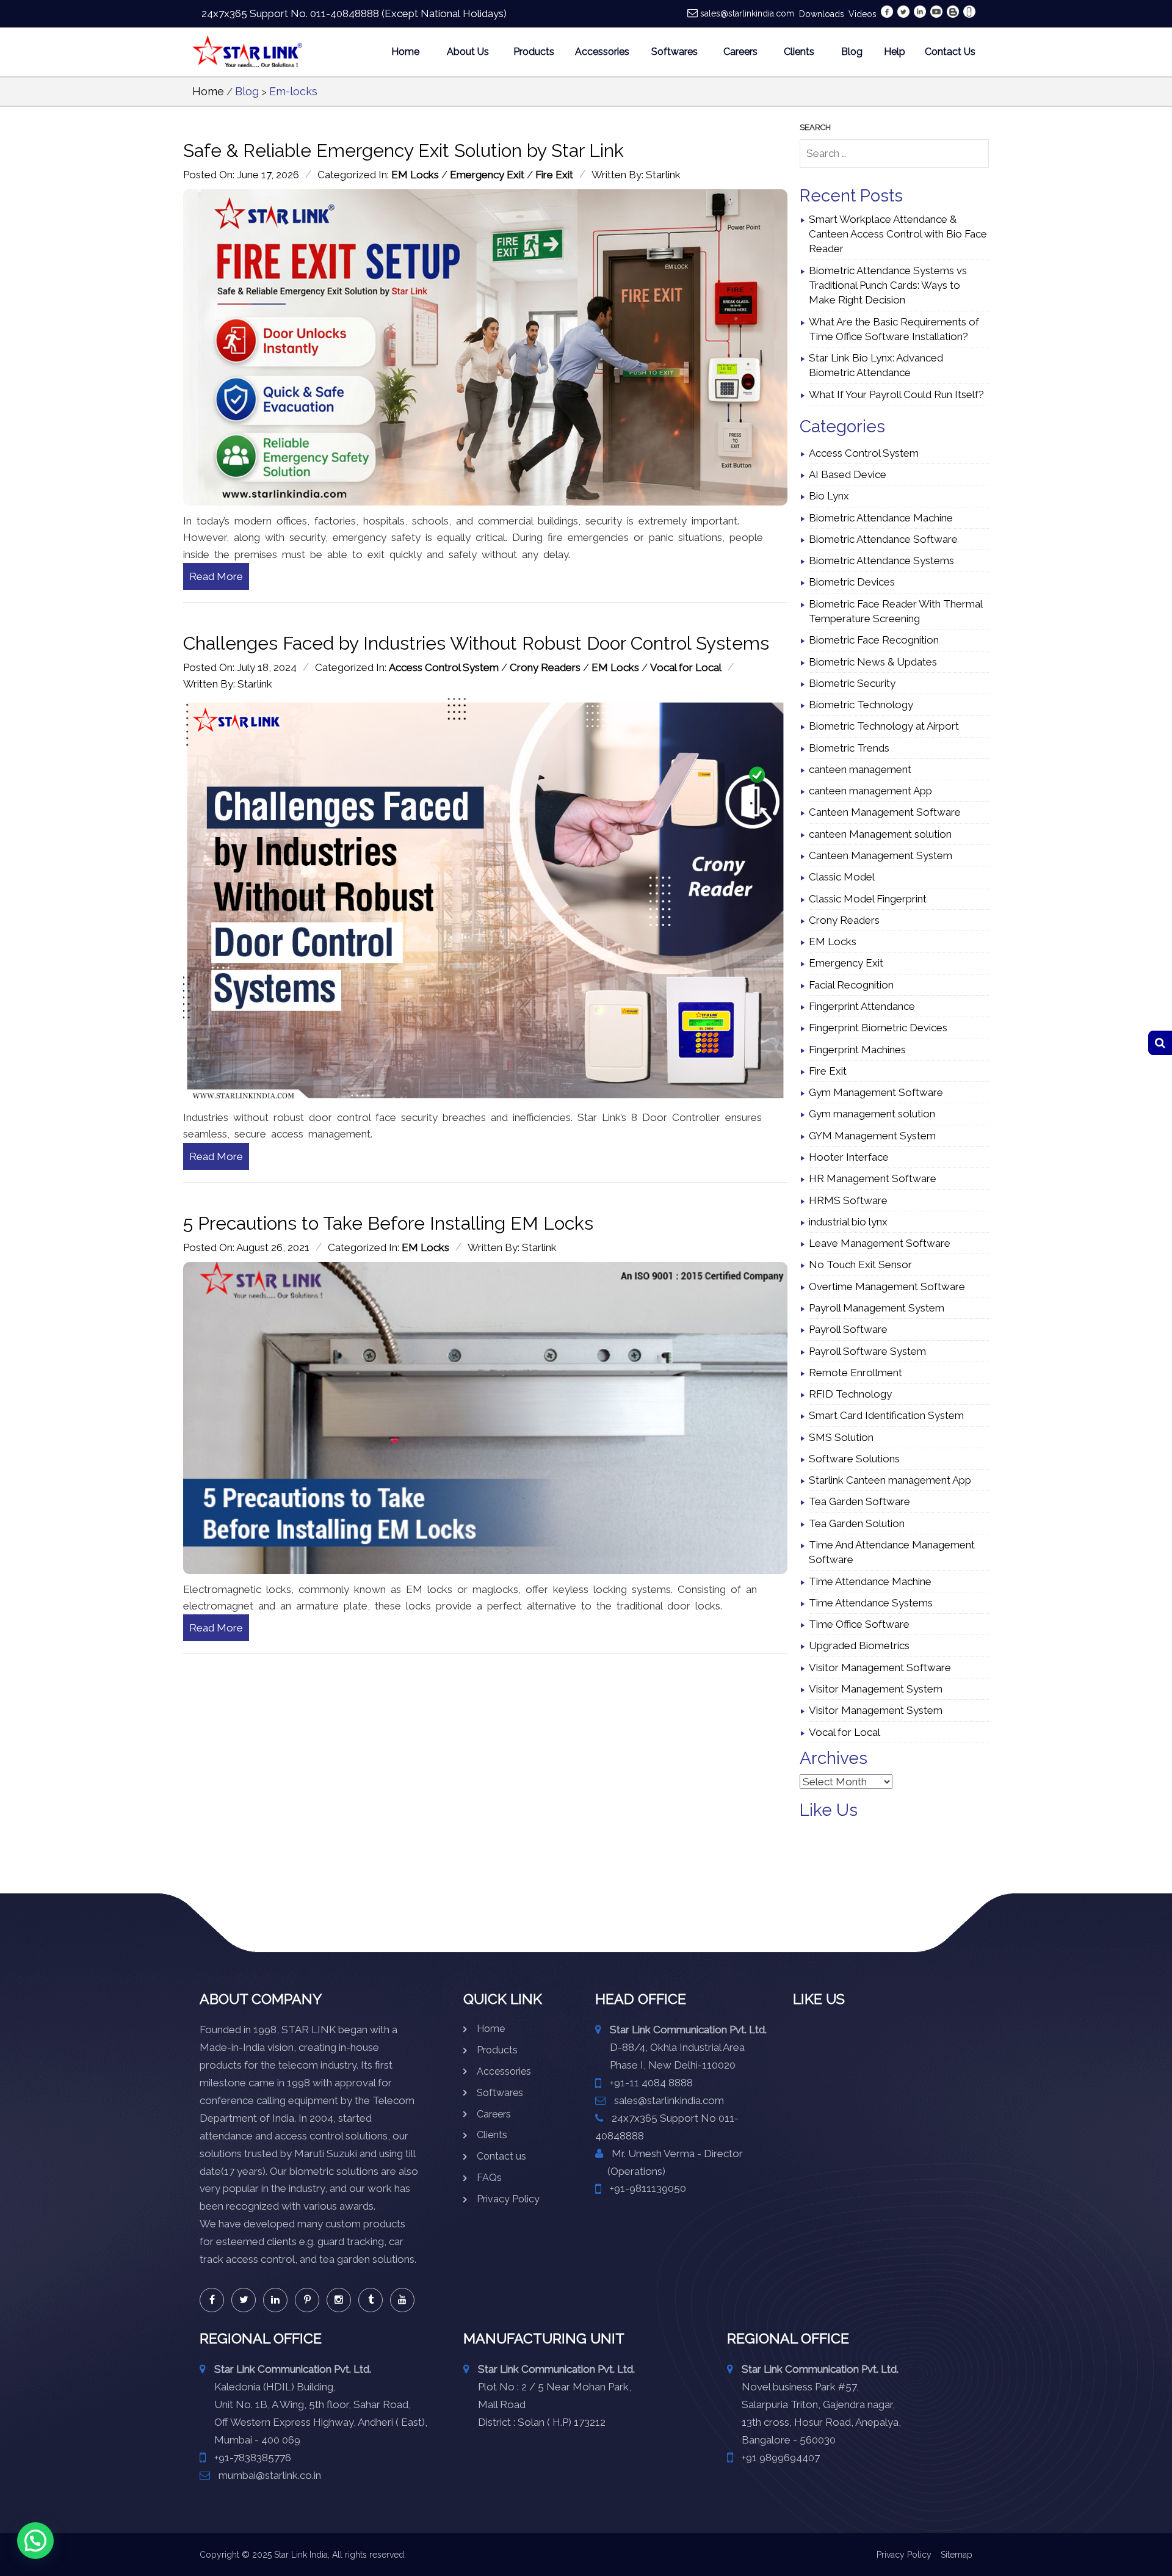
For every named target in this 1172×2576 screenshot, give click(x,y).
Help (895, 52)
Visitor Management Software (880, 1667)
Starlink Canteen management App (890, 1480)
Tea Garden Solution (857, 1523)
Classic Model (842, 877)
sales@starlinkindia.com (747, 13)
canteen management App (870, 791)
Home (405, 52)
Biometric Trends (849, 748)
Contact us (501, 2156)
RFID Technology (850, 1394)
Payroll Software (848, 1329)
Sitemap (957, 2555)
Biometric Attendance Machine (881, 518)
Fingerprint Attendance (862, 1006)
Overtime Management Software (887, 1286)
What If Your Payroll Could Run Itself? (896, 394)
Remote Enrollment (855, 1373)
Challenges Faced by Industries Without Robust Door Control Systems (476, 643)
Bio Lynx (829, 496)
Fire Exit (554, 175)
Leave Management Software (880, 1243)
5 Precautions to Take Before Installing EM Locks (388, 1223)
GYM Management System (872, 1136)
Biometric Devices (852, 582)
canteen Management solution (880, 834)
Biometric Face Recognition (874, 640)
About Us (468, 52)
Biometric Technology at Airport (884, 726)
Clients (799, 52)
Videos (863, 14)
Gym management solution (872, 1114)
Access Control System (444, 667)
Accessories (602, 52)
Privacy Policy (508, 2199)
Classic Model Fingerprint (868, 899)
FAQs (489, 2178)
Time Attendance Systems (871, 1603)
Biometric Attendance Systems (881, 561)
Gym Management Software (876, 1092)
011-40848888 (345, 13)
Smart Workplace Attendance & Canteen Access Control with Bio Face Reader (898, 234)
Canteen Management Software (885, 812)
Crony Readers (545, 667)
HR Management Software (873, 1178)
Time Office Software (859, 1624)
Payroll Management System (877, 1308)
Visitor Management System (876, 1689)
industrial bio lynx (848, 1222)
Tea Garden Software (859, 1501)
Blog (852, 52)
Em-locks (293, 91)
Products (534, 52)
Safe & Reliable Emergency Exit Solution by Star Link (403, 151)
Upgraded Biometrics (859, 1645)
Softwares (675, 52)
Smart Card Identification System (886, 1415)
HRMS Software (848, 1200)
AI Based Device (848, 474)
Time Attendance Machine (870, 1581)
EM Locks (415, 175)
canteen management (860, 769)
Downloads (822, 14)
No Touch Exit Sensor (860, 1264)
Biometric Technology (861, 705)
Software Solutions (854, 1459)
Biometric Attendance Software (883, 539)
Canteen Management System (881, 855)
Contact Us (950, 52)
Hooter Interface (849, 1157)
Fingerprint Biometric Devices (878, 1028)
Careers (740, 52)
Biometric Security (852, 683)
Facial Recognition (851, 985)
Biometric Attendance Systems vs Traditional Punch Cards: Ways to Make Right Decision (888, 285)
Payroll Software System (867, 1351)
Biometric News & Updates (873, 662)
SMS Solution (841, 1437)
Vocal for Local (686, 667)
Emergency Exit (487, 175)
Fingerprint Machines (857, 1050)
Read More (216, 576)
